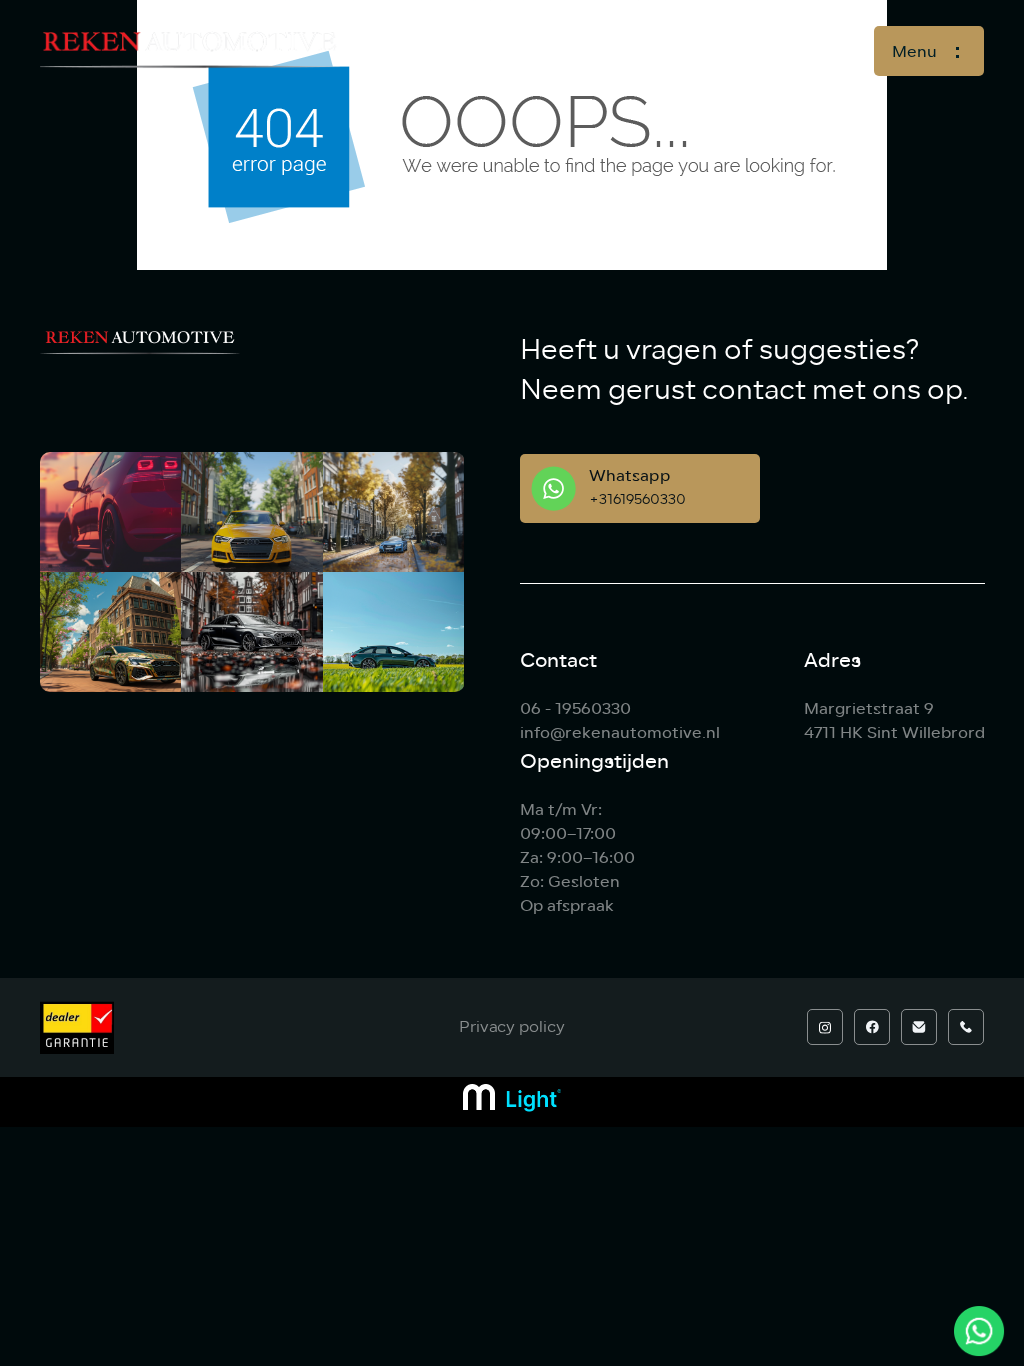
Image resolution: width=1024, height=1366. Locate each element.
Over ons (705, 50)
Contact (793, 50)
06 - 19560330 (575, 708)
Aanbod (618, 50)
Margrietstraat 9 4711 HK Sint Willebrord (894, 720)
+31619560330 (637, 499)
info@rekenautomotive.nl (620, 732)
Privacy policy (512, 1027)
